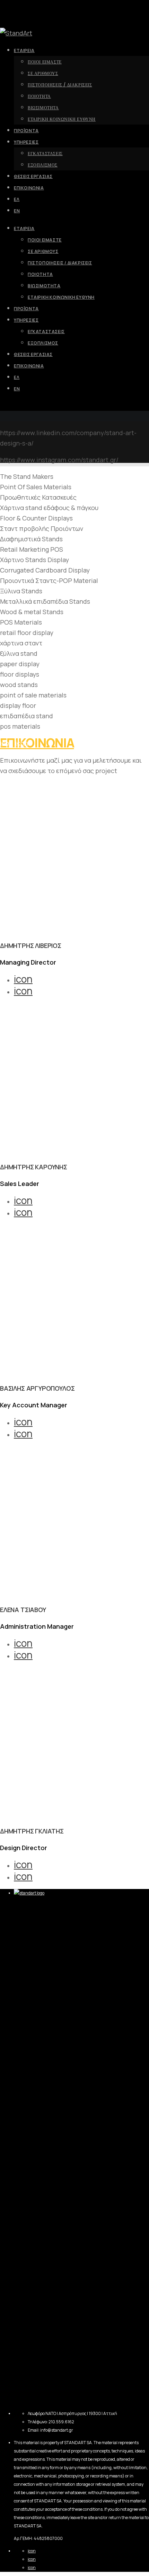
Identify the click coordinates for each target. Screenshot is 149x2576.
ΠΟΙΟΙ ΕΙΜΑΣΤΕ (45, 240)
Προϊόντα (26, 309)
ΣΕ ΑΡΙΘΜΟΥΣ (43, 251)
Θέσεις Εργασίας (33, 354)
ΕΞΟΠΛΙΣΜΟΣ (43, 343)
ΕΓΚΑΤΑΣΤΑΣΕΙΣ (46, 332)
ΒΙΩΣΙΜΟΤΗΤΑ (44, 286)
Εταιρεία (24, 228)
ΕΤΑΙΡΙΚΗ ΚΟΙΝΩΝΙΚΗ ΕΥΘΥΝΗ (61, 297)
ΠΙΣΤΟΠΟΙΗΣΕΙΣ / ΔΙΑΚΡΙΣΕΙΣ (60, 263)
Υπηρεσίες (26, 320)
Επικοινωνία (29, 366)
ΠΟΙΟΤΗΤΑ (40, 274)
